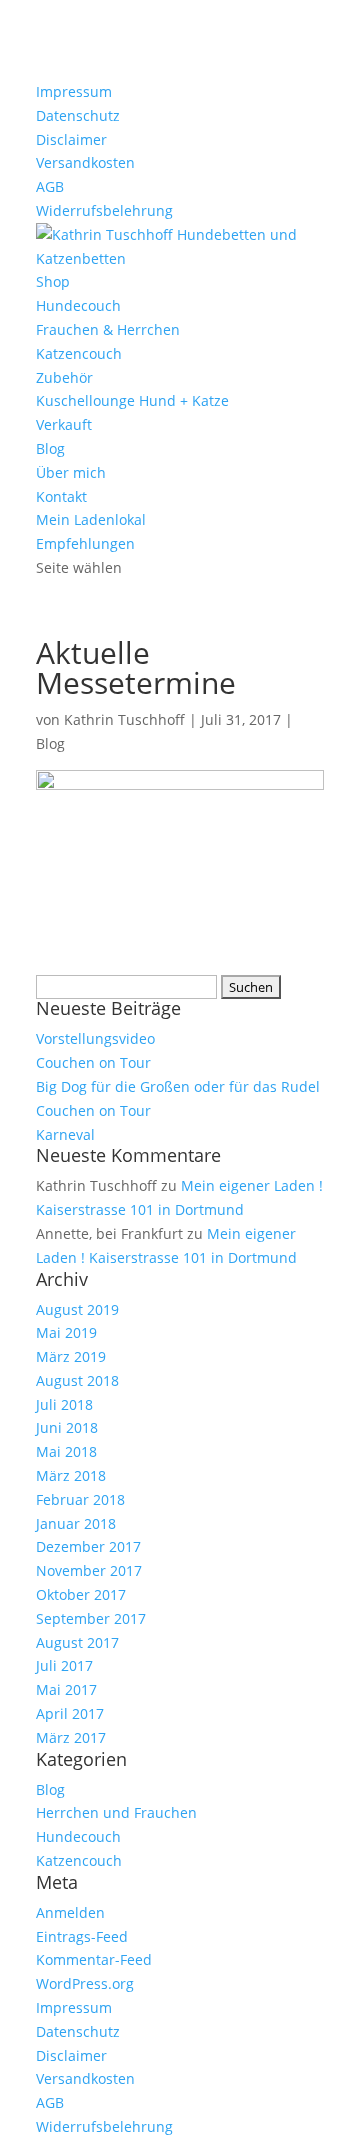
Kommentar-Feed (94, 1959)
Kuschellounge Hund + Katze (132, 400)
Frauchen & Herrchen (108, 329)
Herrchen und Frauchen (116, 1812)
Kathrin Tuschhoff (124, 719)
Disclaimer (71, 139)
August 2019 (77, 1309)
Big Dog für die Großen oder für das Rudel (178, 1086)
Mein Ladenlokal (91, 519)
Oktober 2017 (81, 1594)
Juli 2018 (64, 1404)
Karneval (65, 1134)
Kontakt (61, 496)
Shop (53, 281)
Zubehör (64, 377)
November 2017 (89, 1570)
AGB (50, 186)
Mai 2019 (66, 1332)
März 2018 (71, 1475)
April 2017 (70, 1713)
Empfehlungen (85, 543)
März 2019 (71, 1356)
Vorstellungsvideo (95, 1038)
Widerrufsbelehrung (104, 210)
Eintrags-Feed (82, 1936)
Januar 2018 (76, 1523)
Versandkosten (85, 162)
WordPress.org (85, 1983)
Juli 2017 (64, 1665)
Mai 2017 (66, 1689)
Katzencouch (79, 353)
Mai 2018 (66, 1451)
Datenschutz (78, 115)
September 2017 (91, 1618)
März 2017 (71, 1737)
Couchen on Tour (93, 1062)
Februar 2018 (80, 1499)
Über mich (71, 472)
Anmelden (70, 1912)
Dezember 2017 (88, 1546)
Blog (50, 448)
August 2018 (77, 1380)
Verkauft (64, 424)
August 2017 (77, 1642)
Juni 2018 (67, 1427)
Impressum (74, 91)
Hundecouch (78, 305)
